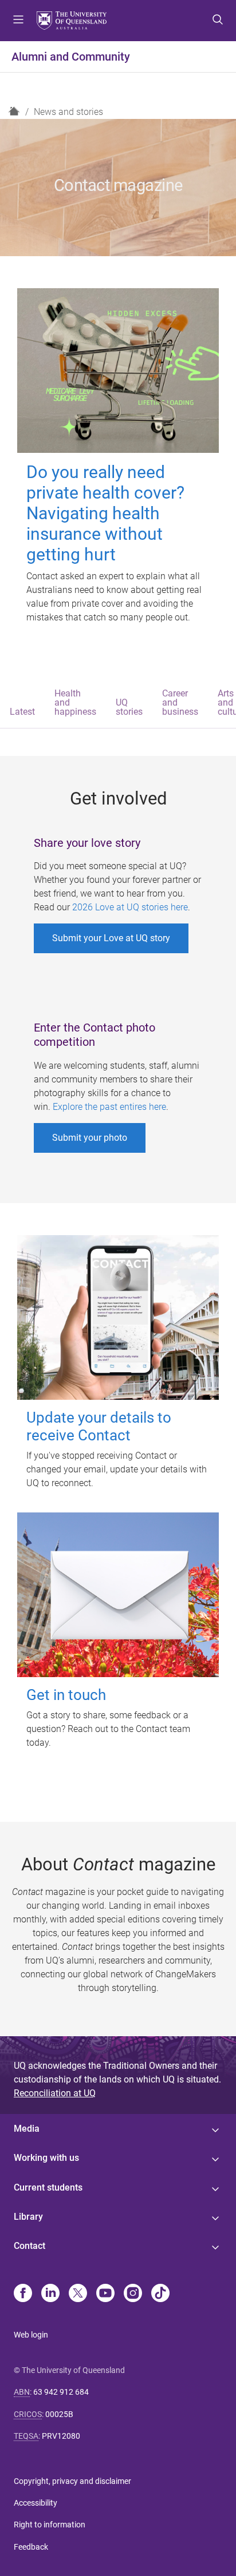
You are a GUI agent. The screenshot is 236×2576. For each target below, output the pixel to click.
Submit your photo (90, 1138)
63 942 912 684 (61, 2392)
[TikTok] (160, 2294)
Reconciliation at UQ (55, 2093)
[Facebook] (23, 2294)
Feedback (31, 2547)
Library (28, 2217)
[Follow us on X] (78, 2294)
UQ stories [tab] (129, 707)
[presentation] (22, 704)
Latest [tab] (22, 712)
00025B (59, 2414)
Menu (18, 21)
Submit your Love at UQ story (111, 938)
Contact (29, 2246)
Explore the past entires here (109, 1107)
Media (27, 2129)
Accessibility (36, 2503)
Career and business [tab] (180, 702)
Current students (48, 2187)
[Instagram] (133, 2294)
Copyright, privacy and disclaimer (72, 2481)
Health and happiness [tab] (75, 702)
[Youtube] (105, 2294)
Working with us (46, 2158)
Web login (31, 2335)
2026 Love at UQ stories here (130, 907)
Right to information (50, 2525)
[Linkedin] (50, 2294)
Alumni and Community (71, 57)
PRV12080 (61, 2436)
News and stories (68, 112)
